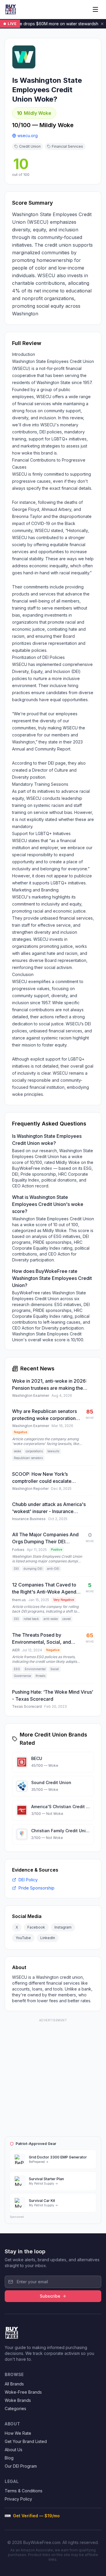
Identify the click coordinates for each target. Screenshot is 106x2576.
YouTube (23, 1938)
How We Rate (18, 2433)
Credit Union (30, 146)
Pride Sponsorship (37, 1888)
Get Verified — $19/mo (36, 2516)
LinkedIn (48, 1938)
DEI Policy (28, 1880)
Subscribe (50, 2296)
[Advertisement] (53, 2077)
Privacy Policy (18, 2499)
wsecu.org (28, 136)
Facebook (36, 1927)
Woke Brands (18, 2400)
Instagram (63, 1927)
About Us (14, 2450)
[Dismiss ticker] (102, 24)
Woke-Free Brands (23, 2392)
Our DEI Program (21, 2466)
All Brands (14, 2384)
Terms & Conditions (24, 2491)
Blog (9, 2458)
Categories (15, 2408)
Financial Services (67, 146)
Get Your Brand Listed (26, 2441)
